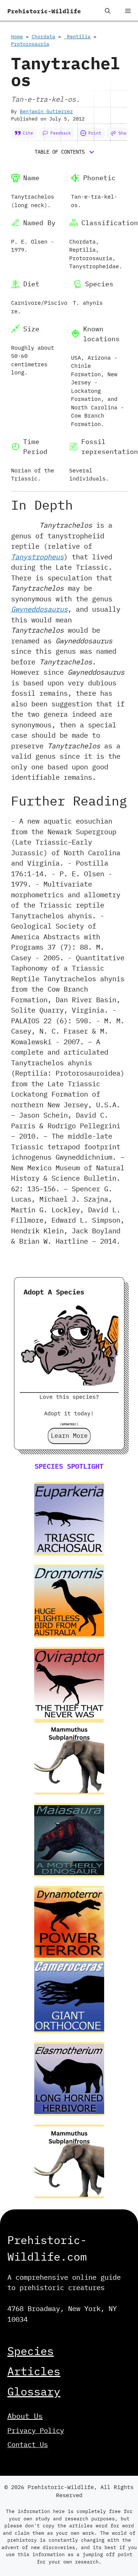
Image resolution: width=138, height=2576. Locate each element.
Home (17, 37)
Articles (34, 2371)
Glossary (34, 2391)
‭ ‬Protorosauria (30, 44)
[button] (108, 11)
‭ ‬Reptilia (77, 37)
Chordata (43, 37)
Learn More (69, 1436)
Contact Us (28, 2444)
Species (31, 2351)
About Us (25, 2416)
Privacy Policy (36, 2430)
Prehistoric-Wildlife (44, 11)
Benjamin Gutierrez (46, 111)
